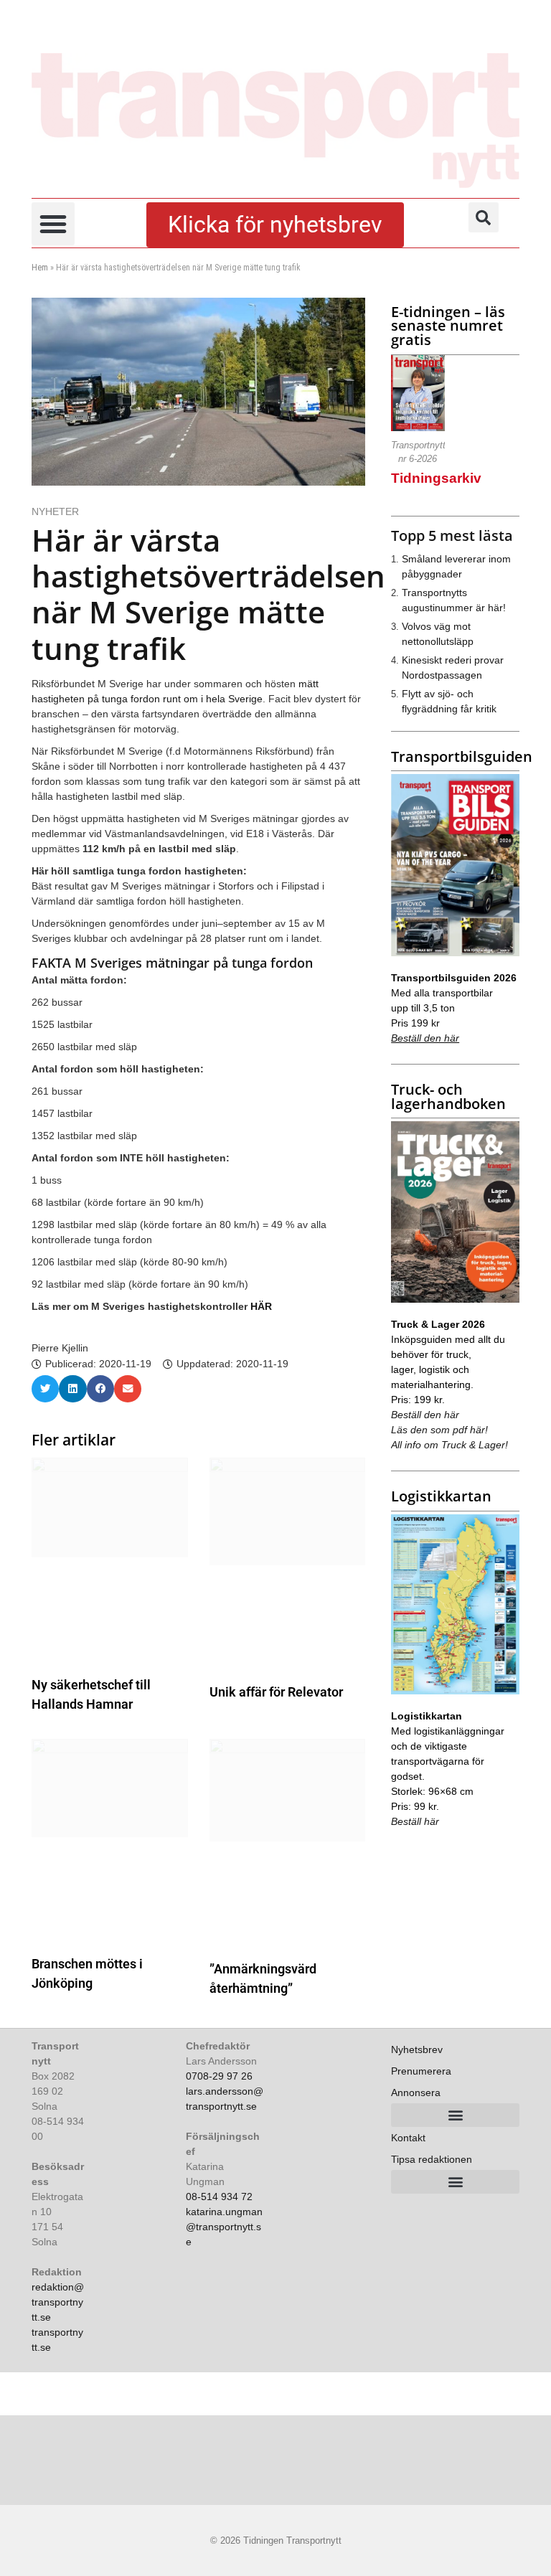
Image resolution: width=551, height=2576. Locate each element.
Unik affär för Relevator (276, 1692)
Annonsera (416, 2093)
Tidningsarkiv (436, 478)
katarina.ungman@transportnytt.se (224, 2227)
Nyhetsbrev (417, 2049)
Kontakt (408, 2138)
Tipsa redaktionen (432, 2159)
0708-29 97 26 (219, 2076)
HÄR (261, 1306)
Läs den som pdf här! (439, 1430)
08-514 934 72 (219, 2197)
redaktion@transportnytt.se (58, 2302)
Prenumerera (421, 2071)
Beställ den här (425, 1038)
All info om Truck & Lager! (449, 1445)
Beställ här (415, 1821)
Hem (40, 268)
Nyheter (55, 511)
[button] (53, 224)
